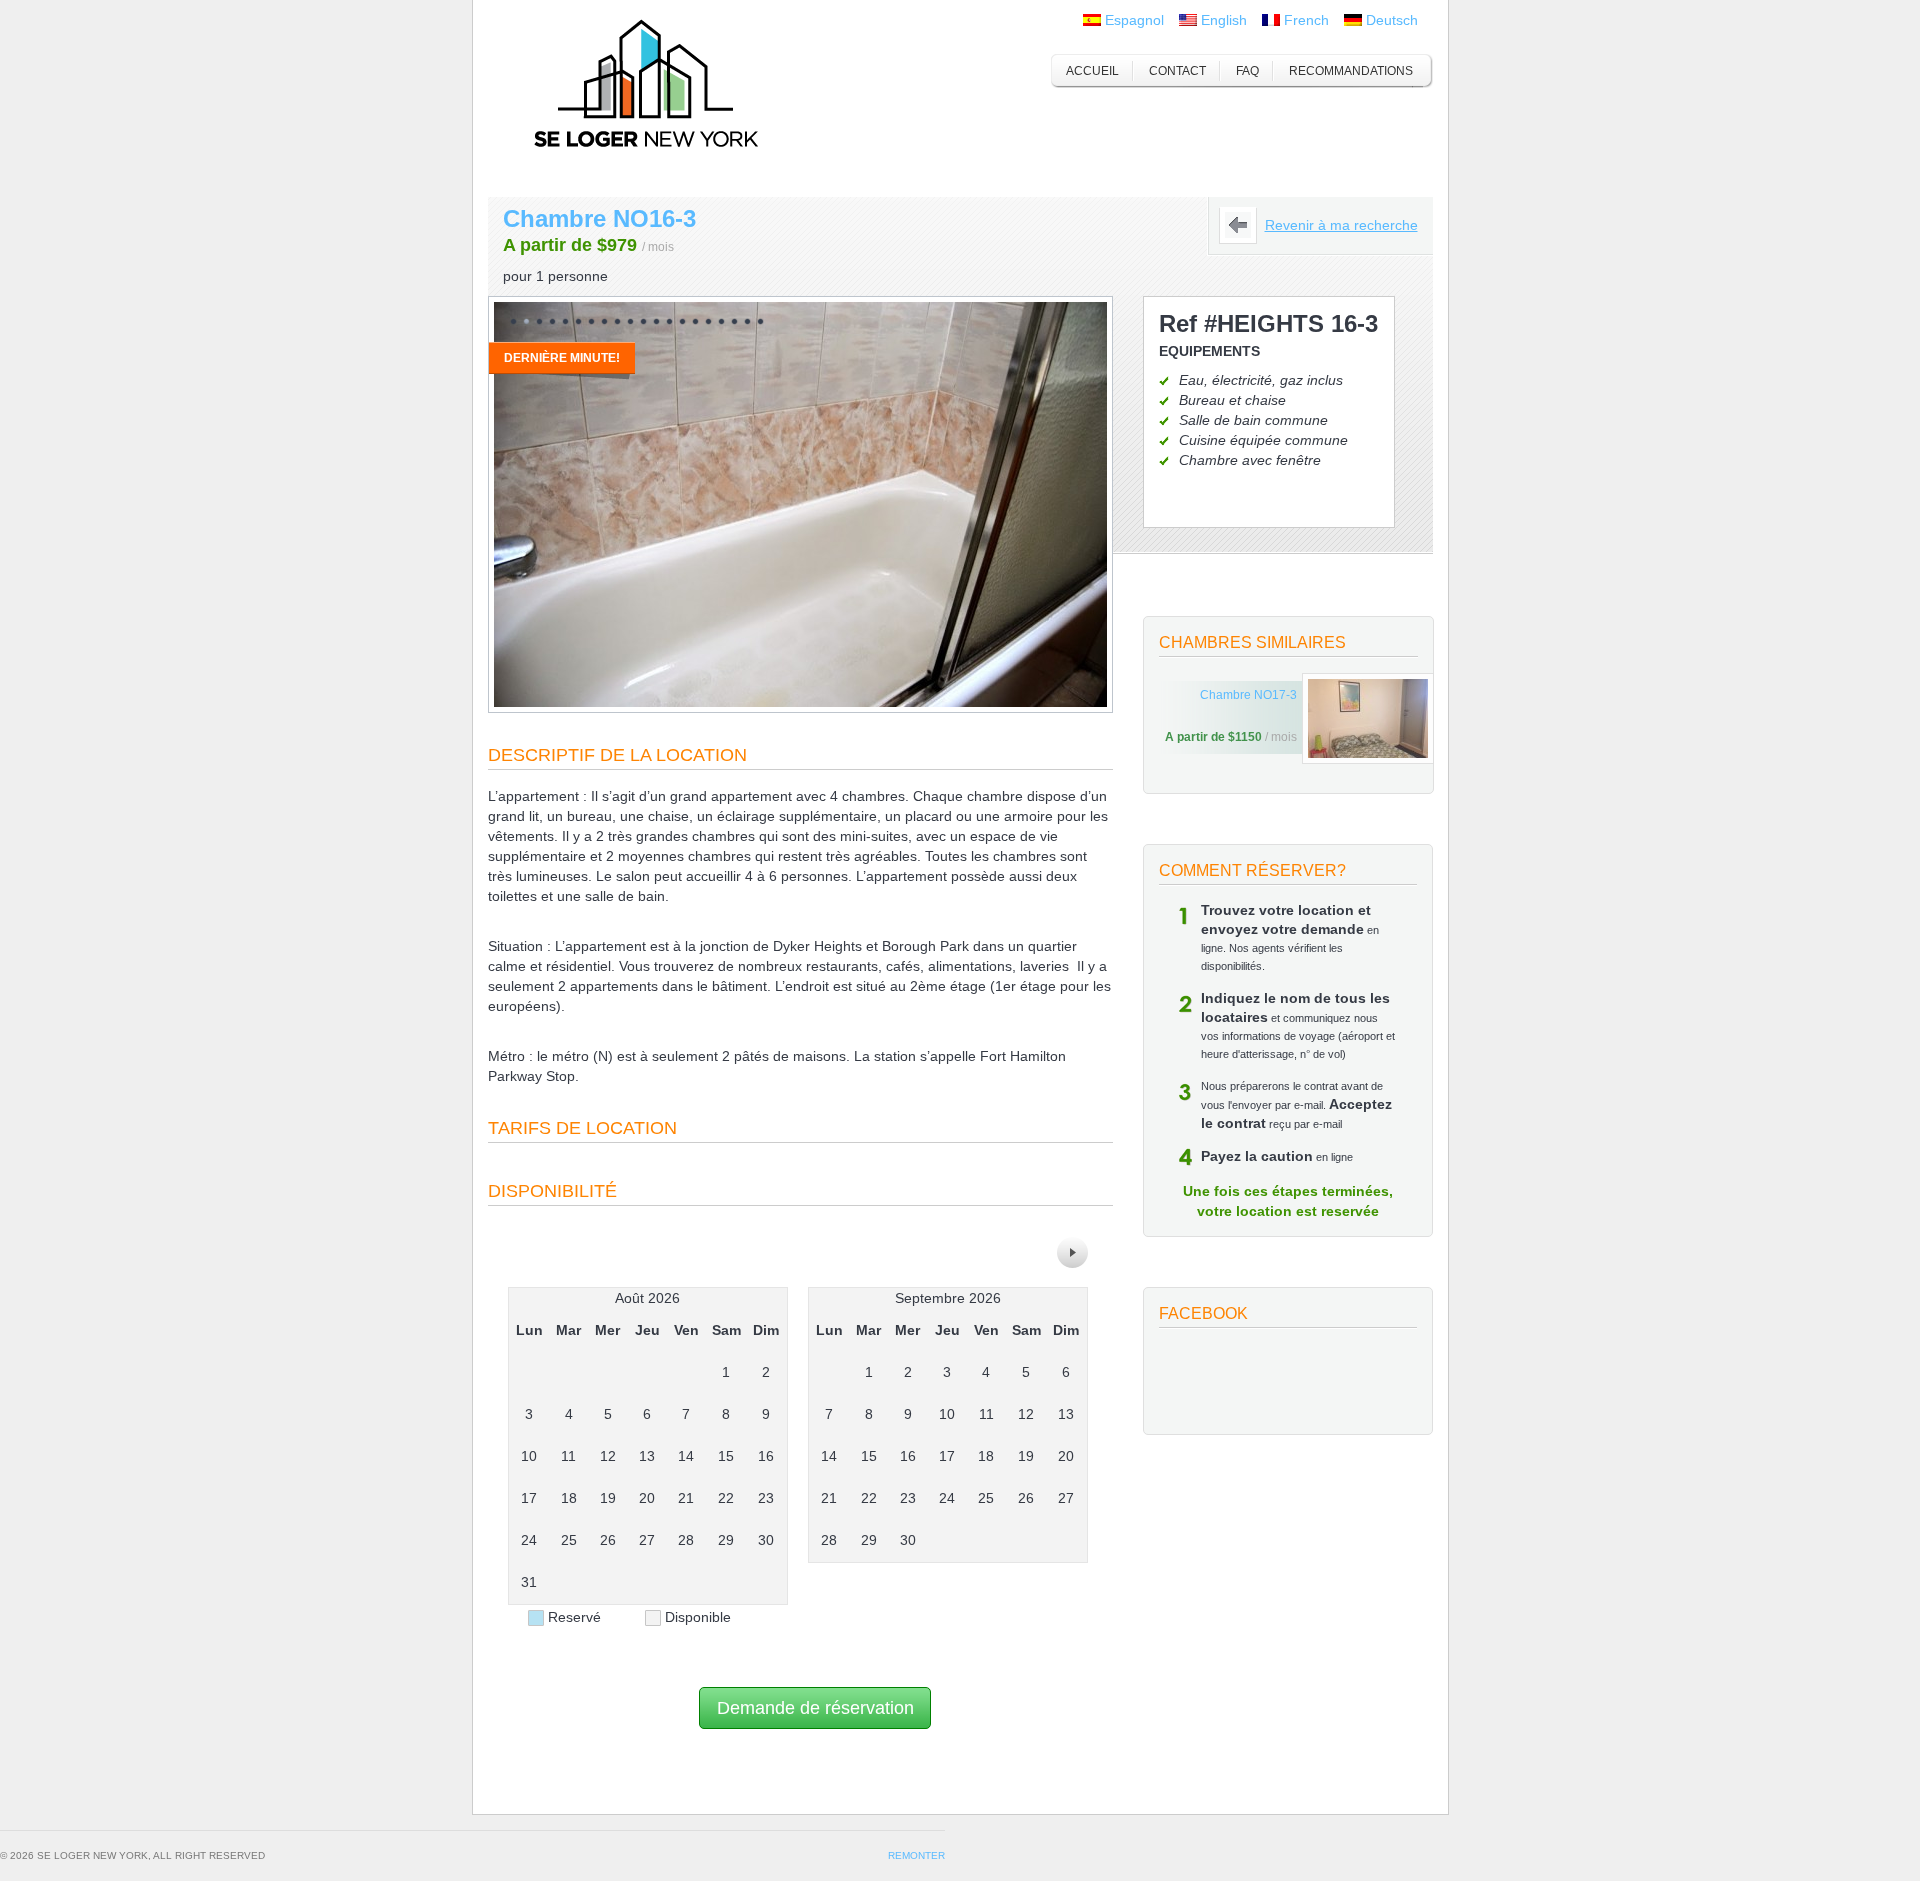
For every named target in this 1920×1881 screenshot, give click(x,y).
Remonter (916, 1855)
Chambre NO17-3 (1248, 695)
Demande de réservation (815, 1708)
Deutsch (1392, 20)
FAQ (1247, 71)
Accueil (1092, 71)
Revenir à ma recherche (1341, 225)
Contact (1177, 71)
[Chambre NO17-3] (1368, 718)
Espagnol (1134, 20)
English (1224, 20)
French (1306, 20)
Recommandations (1351, 71)
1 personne (572, 276)
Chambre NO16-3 (599, 218)
